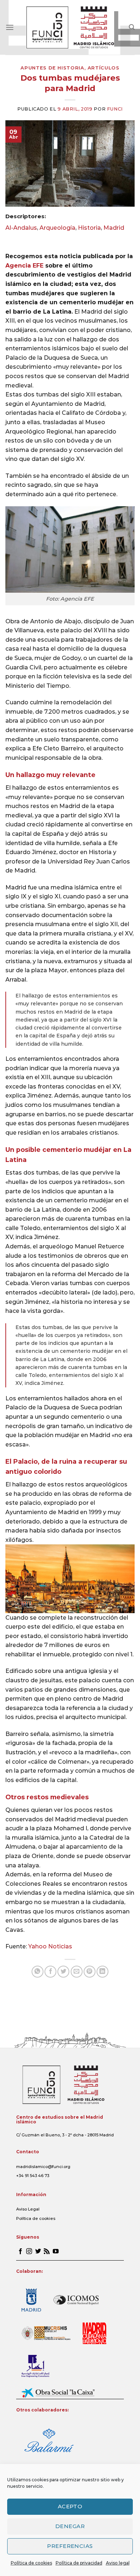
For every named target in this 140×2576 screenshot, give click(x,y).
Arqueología (57, 228)
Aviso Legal (28, 2209)
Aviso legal (118, 2563)
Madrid (114, 228)
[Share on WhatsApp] (38, 1972)
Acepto (70, 2506)
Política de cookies (31, 2563)
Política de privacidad (79, 2563)
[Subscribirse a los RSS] (47, 2252)
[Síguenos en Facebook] (20, 2252)
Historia (89, 228)
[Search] (132, 27)
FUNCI (115, 109)
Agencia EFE (24, 266)
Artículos (104, 68)
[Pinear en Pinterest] (90, 1972)
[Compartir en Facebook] (50, 1972)
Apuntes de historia (52, 68)
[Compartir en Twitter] (63, 1972)
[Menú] (10, 27)
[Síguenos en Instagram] (29, 2252)
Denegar (70, 2526)
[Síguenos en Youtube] (56, 2252)
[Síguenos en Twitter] (38, 2252)
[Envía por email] (77, 1972)
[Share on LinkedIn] (102, 1972)
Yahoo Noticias (50, 1946)
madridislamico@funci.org (43, 2167)
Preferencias (70, 2546)
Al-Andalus (21, 228)
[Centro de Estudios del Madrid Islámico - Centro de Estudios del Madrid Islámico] (70, 27)
